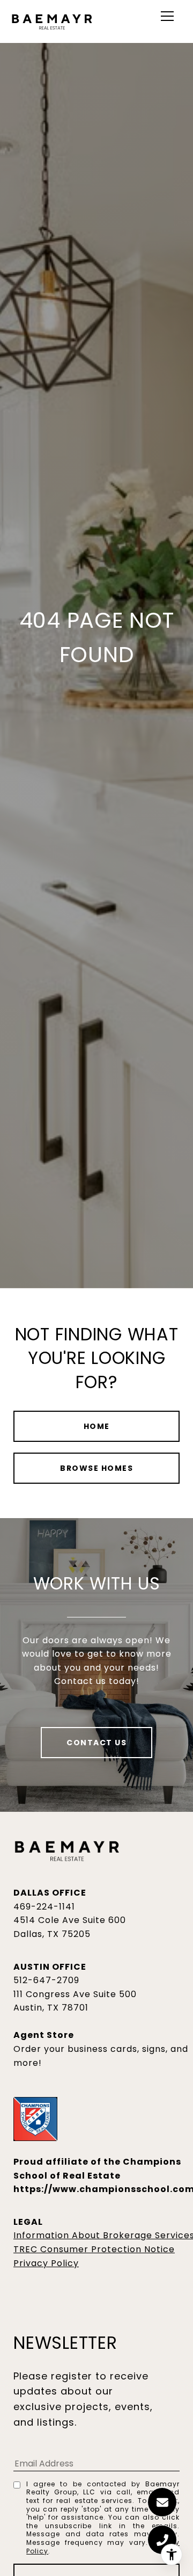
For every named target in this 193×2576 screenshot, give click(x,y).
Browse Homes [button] (96, 1468)
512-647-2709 (46, 1980)
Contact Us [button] (96, 1743)
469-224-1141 (44, 1907)
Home (97, 1426)
